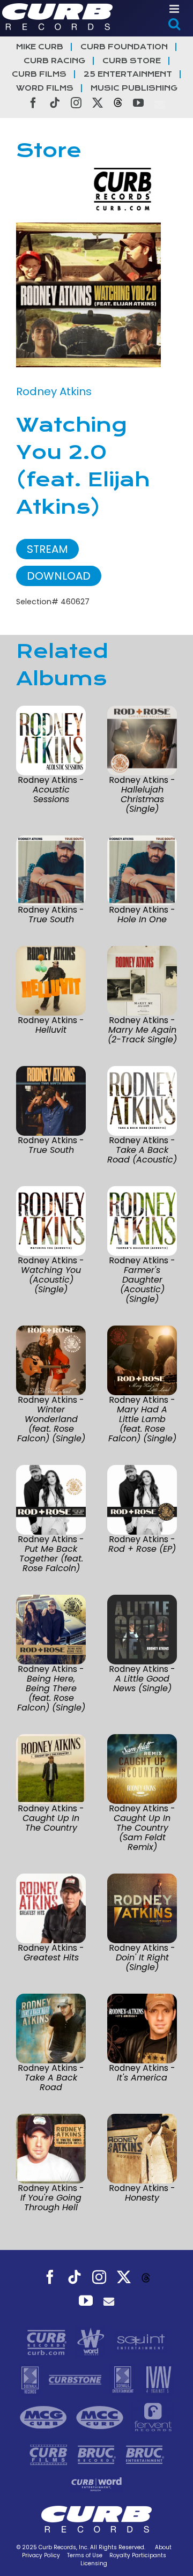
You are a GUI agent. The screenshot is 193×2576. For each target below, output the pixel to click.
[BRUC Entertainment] (145, 2454)
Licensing (94, 2563)
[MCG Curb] (45, 2417)
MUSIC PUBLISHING (134, 88)
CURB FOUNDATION (124, 47)
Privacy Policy (41, 2555)
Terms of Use (85, 2555)
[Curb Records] (48, 2342)
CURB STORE (132, 61)
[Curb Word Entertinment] (96, 2484)
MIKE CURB (40, 47)
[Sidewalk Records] (31, 2379)
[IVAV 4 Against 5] (158, 2379)
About (163, 2547)
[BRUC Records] (98, 2454)
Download (59, 576)
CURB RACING (54, 61)
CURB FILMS (39, 74)
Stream (47, 549)
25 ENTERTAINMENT (128, 74)
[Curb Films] (50, 2454)
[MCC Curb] (101, 2417)
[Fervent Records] (153, 2417)
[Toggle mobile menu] (175, 9)
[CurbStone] (76, 2379)
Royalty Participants (138, 2555)
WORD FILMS (45, 88)
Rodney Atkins (54, 391)
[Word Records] (92, 2342)
